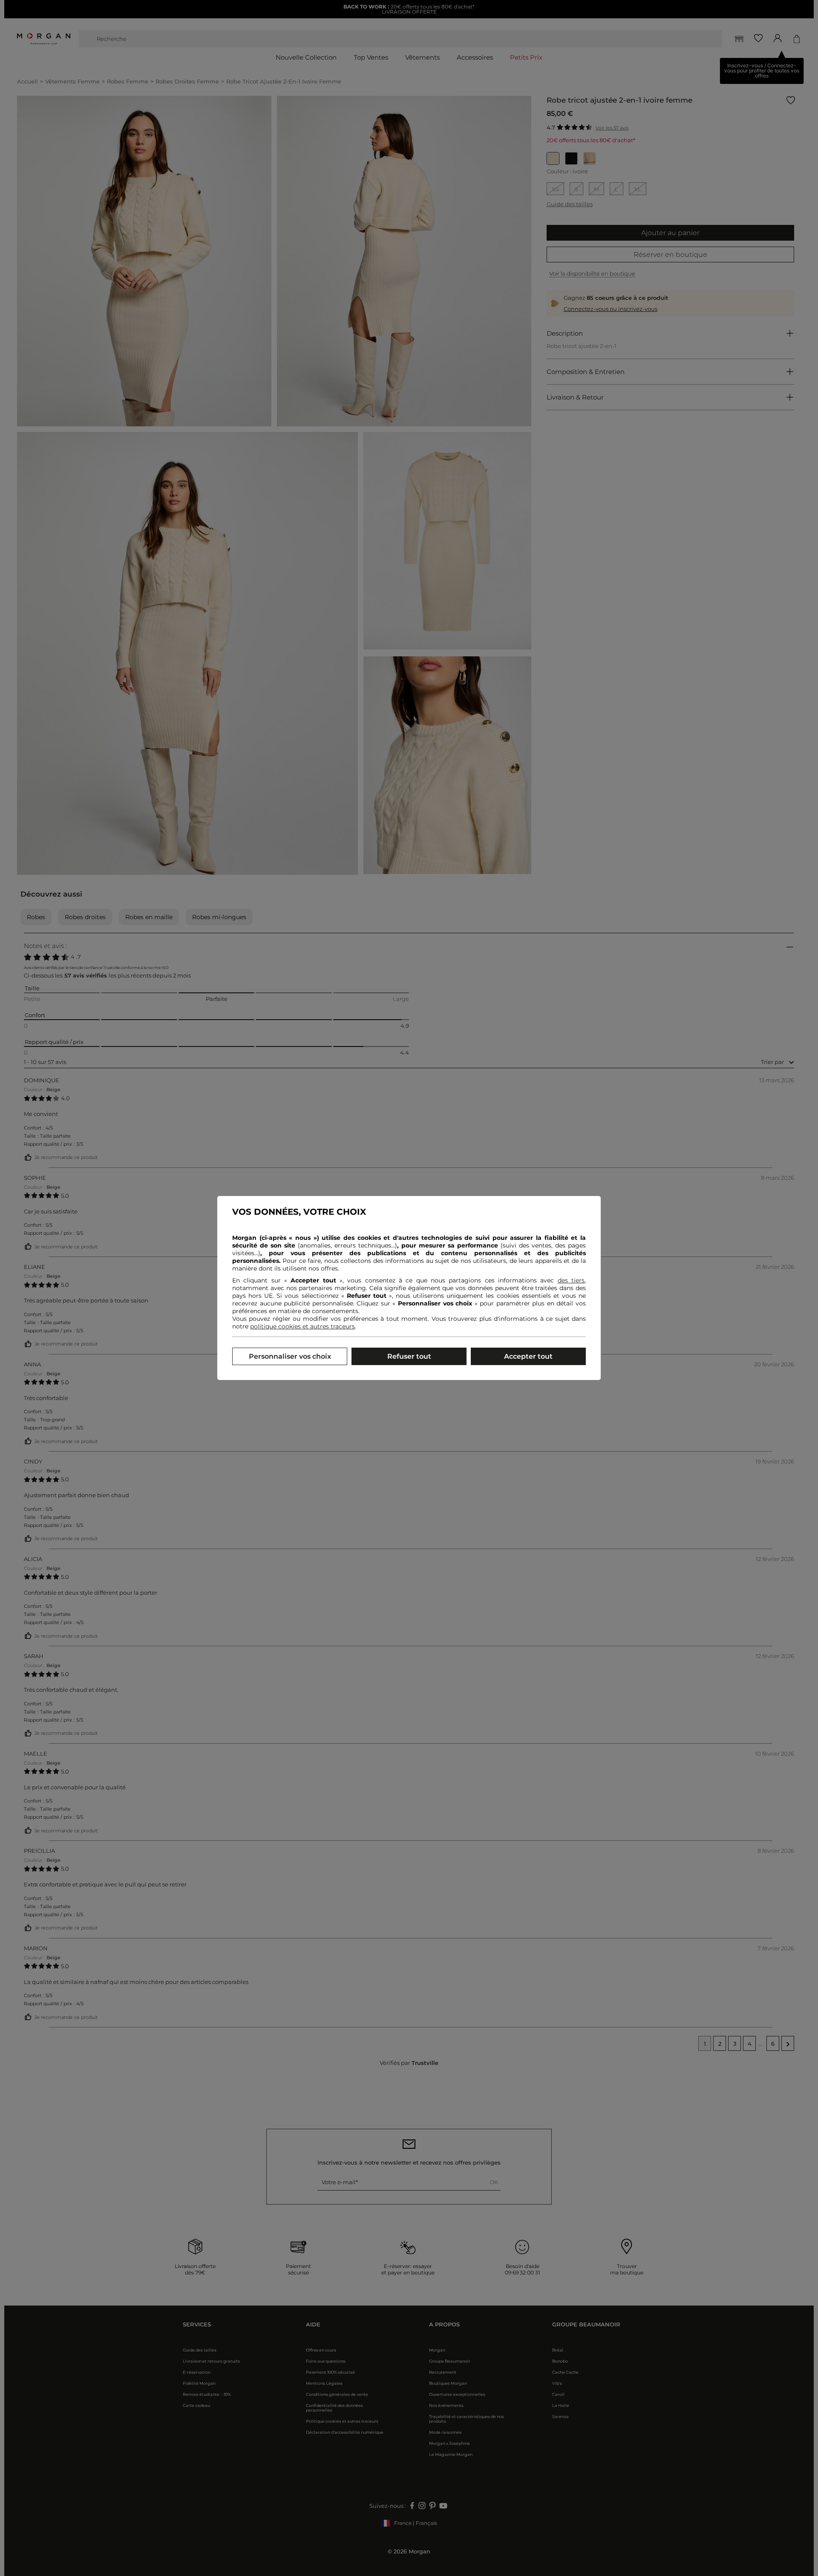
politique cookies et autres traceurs (302, 1326)
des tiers (571, 1280)
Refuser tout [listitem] (409, 1356)
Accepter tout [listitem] (528, 1356)
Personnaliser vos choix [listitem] (290, 1356)
